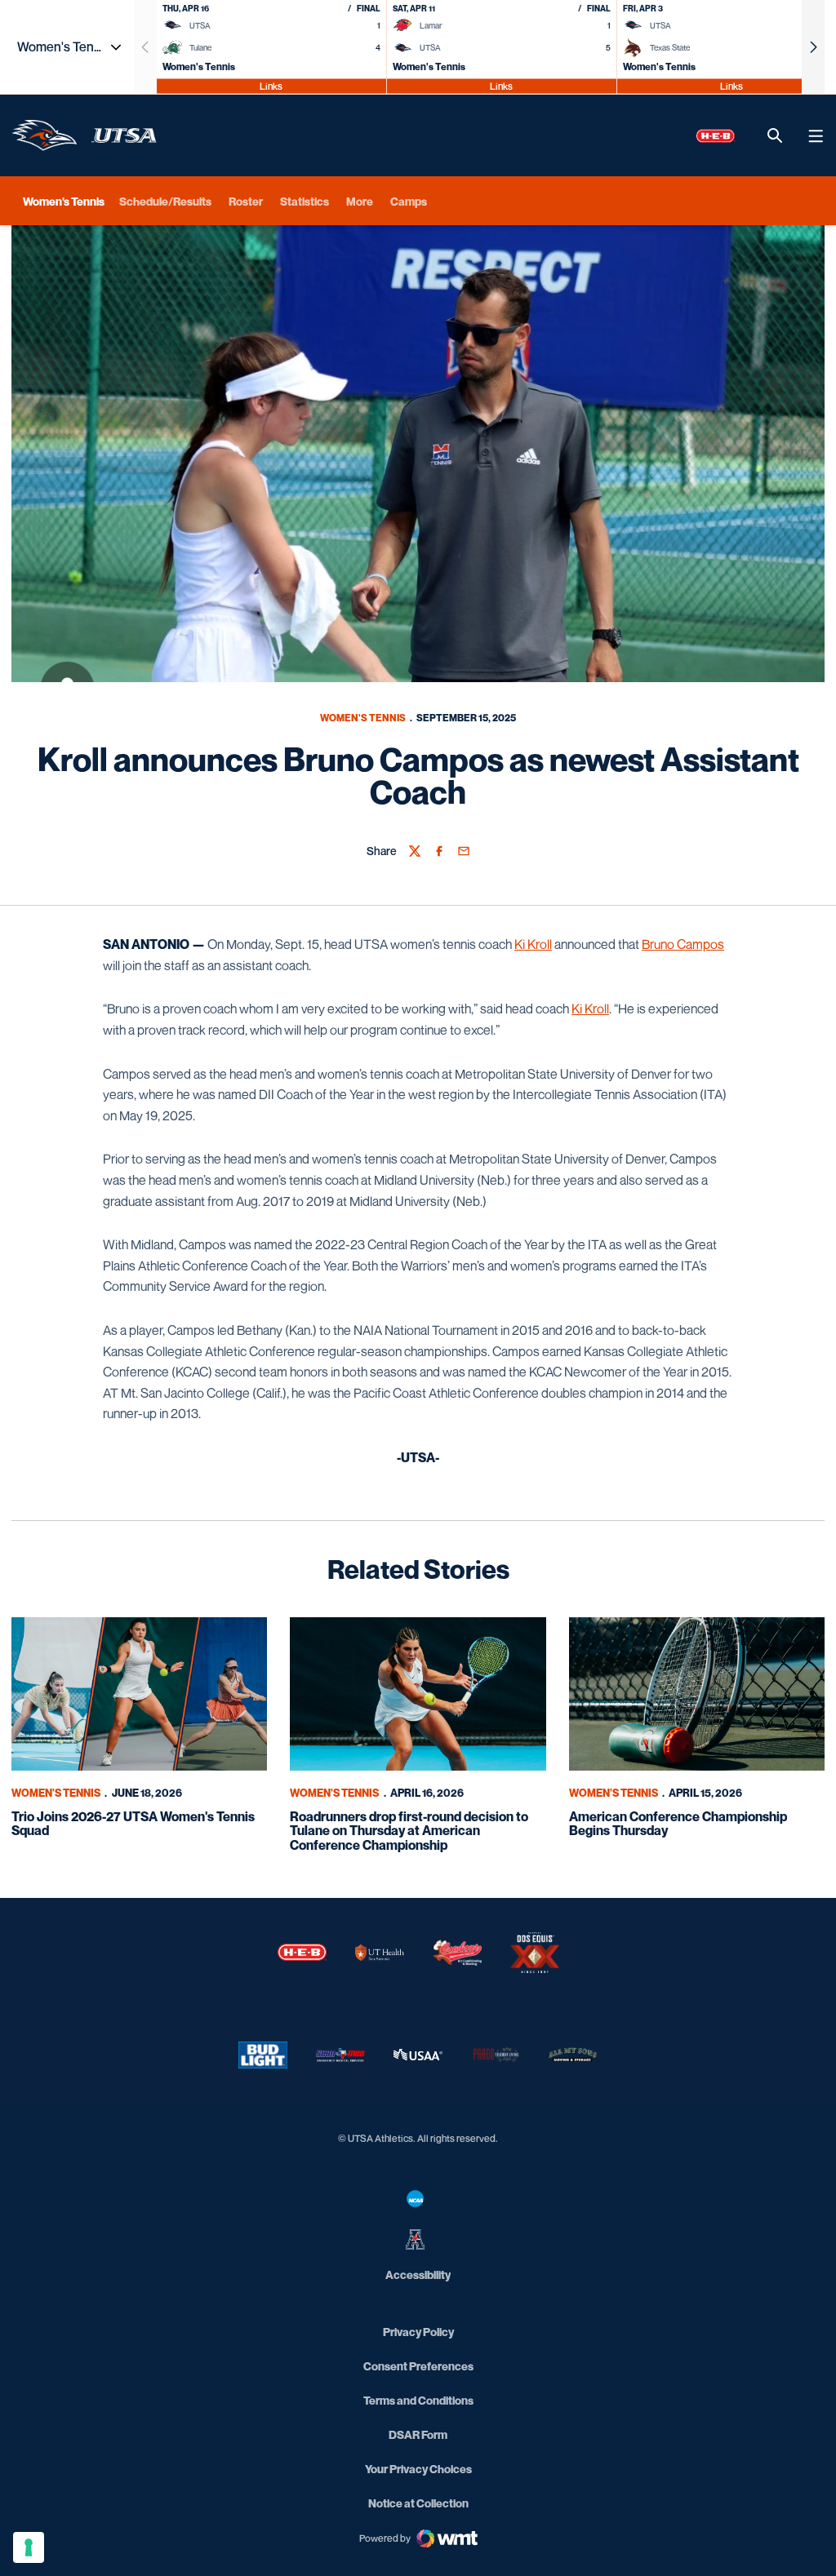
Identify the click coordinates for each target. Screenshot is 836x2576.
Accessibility (418, 2274)
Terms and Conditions (418, 2400)
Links (271, 85)
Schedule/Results (165, 201)
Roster (246, 201)
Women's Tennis (363, 718)
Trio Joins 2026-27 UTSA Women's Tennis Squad (133, 1824)
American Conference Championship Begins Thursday (678, 1824)
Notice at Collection (418, 2503)
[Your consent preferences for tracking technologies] (29, 2547)
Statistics (305, 201)
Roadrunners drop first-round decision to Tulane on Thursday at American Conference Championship (409, 1831)
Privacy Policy (418, 2332)
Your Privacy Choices (418, 2469)
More (360, 201)
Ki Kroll (533, 944)
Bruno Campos (683, 944)
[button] (813, 47)
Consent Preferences (418, 2366)
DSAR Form (418, 2434)
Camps (409, 201)
